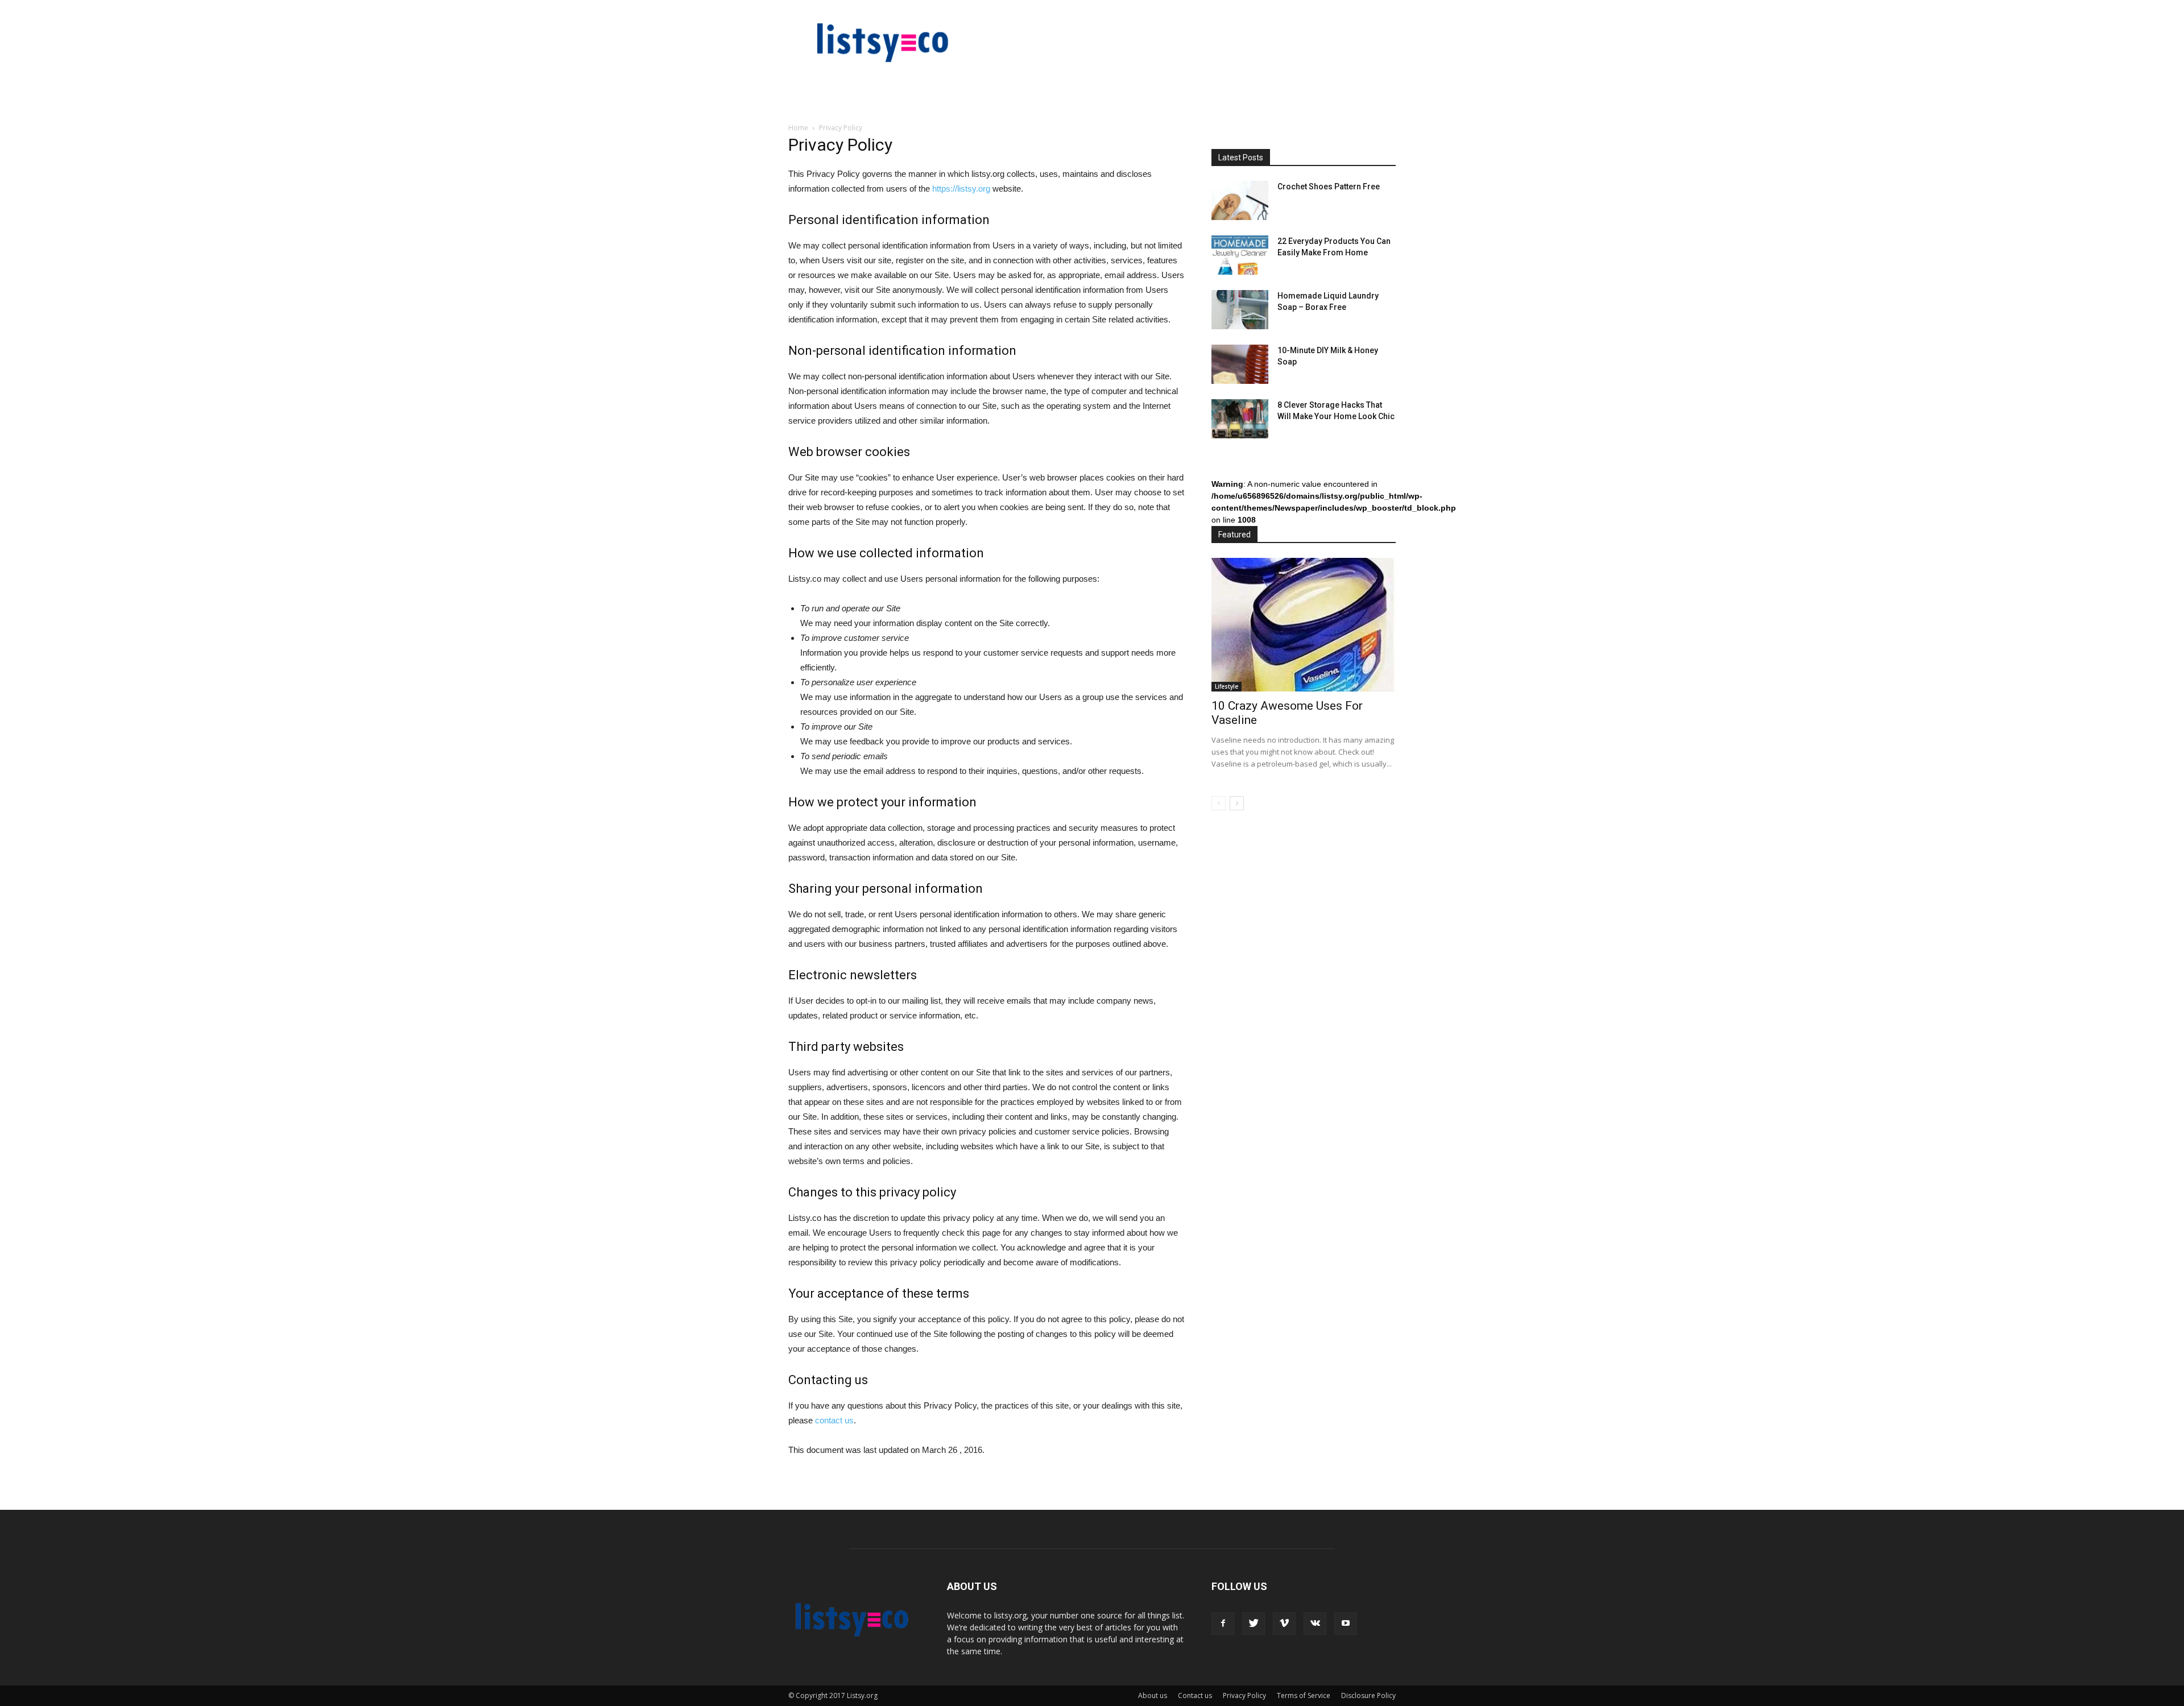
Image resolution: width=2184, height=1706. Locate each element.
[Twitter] (1254, 1624)
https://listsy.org (961, 189)
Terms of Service (1304, 1695)
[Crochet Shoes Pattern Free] (1240, 200)
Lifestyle (1227, 686)
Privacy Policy (1244, 1695)
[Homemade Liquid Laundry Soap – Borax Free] (1240, 310)
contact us (834, 1420)
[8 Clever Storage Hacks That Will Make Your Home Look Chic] (1240, 419)
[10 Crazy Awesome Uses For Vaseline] (1304, 625)
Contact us (1195, 1695)
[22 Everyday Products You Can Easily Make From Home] (1240, 255)
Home (798, 128)
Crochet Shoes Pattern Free (1329, 187)
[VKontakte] (1315, 1624)
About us (1153, 1695)
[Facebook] (1223, 1624)
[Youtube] (1346, 1624)
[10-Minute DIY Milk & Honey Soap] (1240, 364)
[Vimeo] (1284, 1624)
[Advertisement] (1297, 1008)
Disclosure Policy (1368, 1695)
